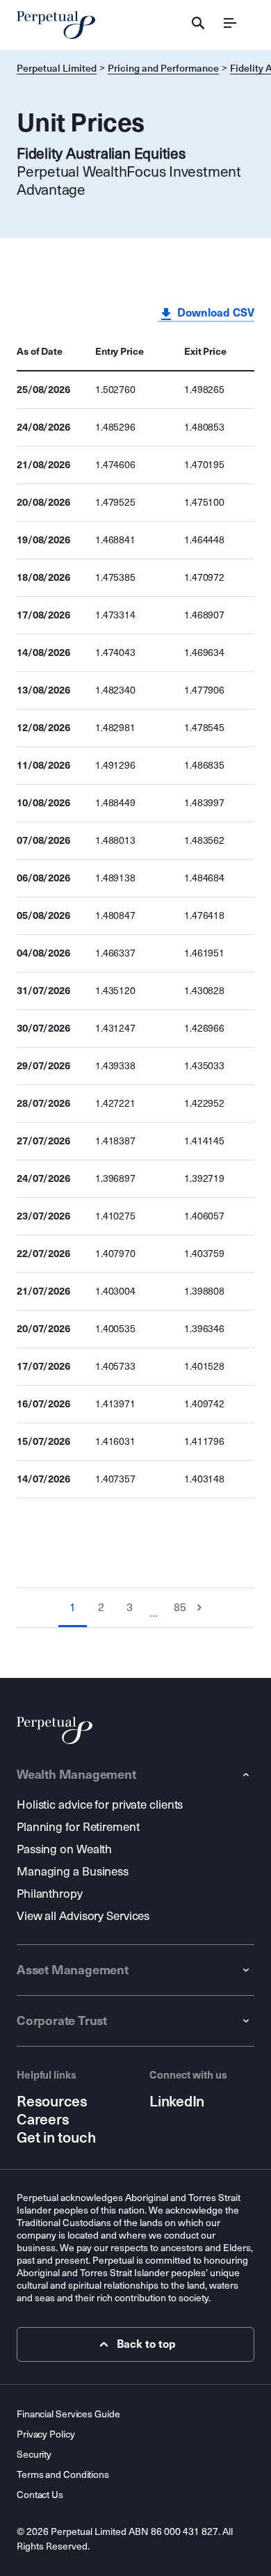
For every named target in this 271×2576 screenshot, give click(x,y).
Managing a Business (73, 1872)
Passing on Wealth (64, 1849)
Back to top (146, 2344)
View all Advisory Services (83, 1916)
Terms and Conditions (63, 2475)
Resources (52, 2102)
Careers (43, 2120)
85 (180, 1607)
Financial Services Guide (68, 2414)
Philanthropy (50, 1894)
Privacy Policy (46, 2434)
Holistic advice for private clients (100, 1805)
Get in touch (56, 2138)
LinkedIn (177, 2102)
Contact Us (40, 2495)
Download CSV (214, 313)
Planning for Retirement (78, 1827)
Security (34, 2455)
